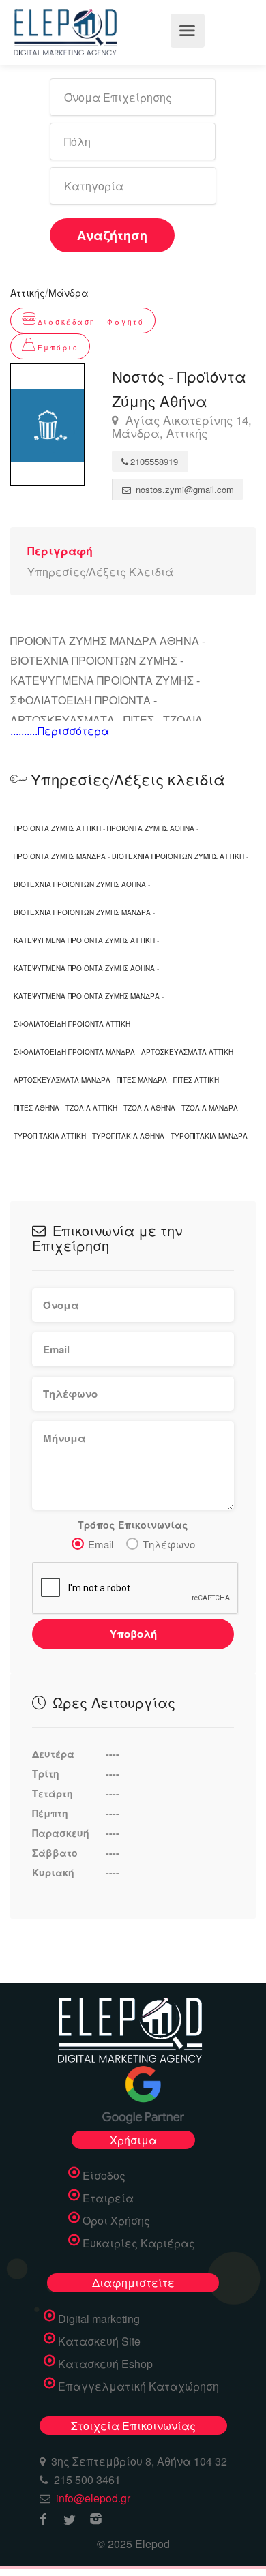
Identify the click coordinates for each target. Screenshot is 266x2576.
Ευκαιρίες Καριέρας (139, 2243)
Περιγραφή (60, 551)
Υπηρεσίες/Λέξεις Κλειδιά (100, 572)
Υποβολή (133, 1634)
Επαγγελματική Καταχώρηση (138, 2386)
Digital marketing (99, 2319)
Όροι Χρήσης (116, 2221)
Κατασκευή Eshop (105, 2364)
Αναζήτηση (112, 235)
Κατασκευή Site (99, 2341)
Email (101, 1544)
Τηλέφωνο (169, 1544)
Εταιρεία (108, 2198)
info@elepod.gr (93, 2498)
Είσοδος (104, 2176)
